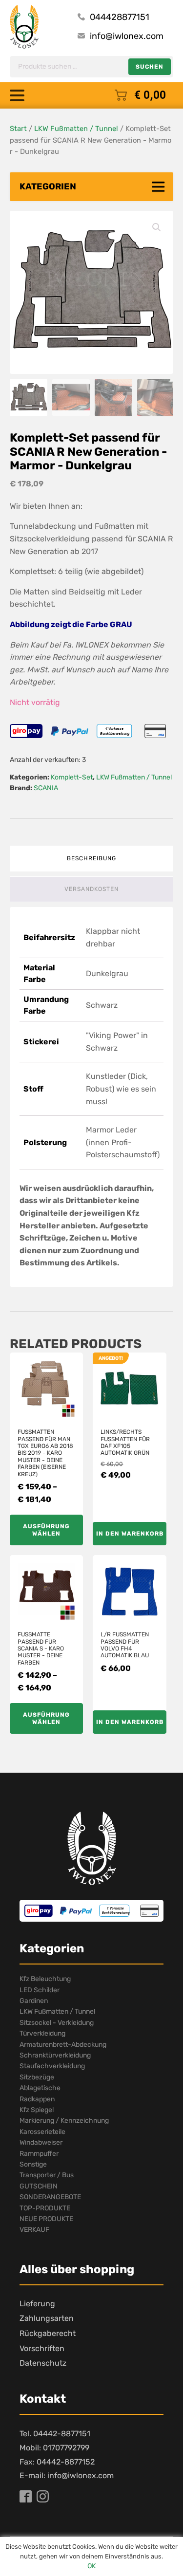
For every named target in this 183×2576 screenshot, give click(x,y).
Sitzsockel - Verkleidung (57, 2023)
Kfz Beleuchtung (45, 1979)
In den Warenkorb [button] (130, 1534)
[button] (157, 227)
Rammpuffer (39, 2154)
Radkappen (37, 2099)
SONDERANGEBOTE (50, 2197)
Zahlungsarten (47, 2318)
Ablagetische (40, 2088)
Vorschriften (42, 2348)
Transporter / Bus (47, 2175)
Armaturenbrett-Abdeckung (63, 2045)
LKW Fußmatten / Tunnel (76, 129)
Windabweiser (41, 2142)
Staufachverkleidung (52, 2066)
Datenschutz (43, 2363)
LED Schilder (40, 1990)
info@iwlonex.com (127, 36)
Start (18, 129)
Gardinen (34, 2001)
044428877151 (120, 17)
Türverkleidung (42, 2033)
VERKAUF (34, 2230)
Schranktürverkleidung (55, 2055)
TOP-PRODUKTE (45, 2208)
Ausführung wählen (46, 1530)
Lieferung (37, 2304)
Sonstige (33, 2164)
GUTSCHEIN (39, 2186)
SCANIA (46, 788)
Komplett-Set (72, 777)
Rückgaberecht (48, 2333)
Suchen (150, 67)
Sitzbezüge (37, 2077)
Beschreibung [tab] (91, 858)
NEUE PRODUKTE (46, 2219)
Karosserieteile (42, 2132)
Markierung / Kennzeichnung (64, 2121)
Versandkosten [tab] (91, 889)
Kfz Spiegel (37, 2110)
